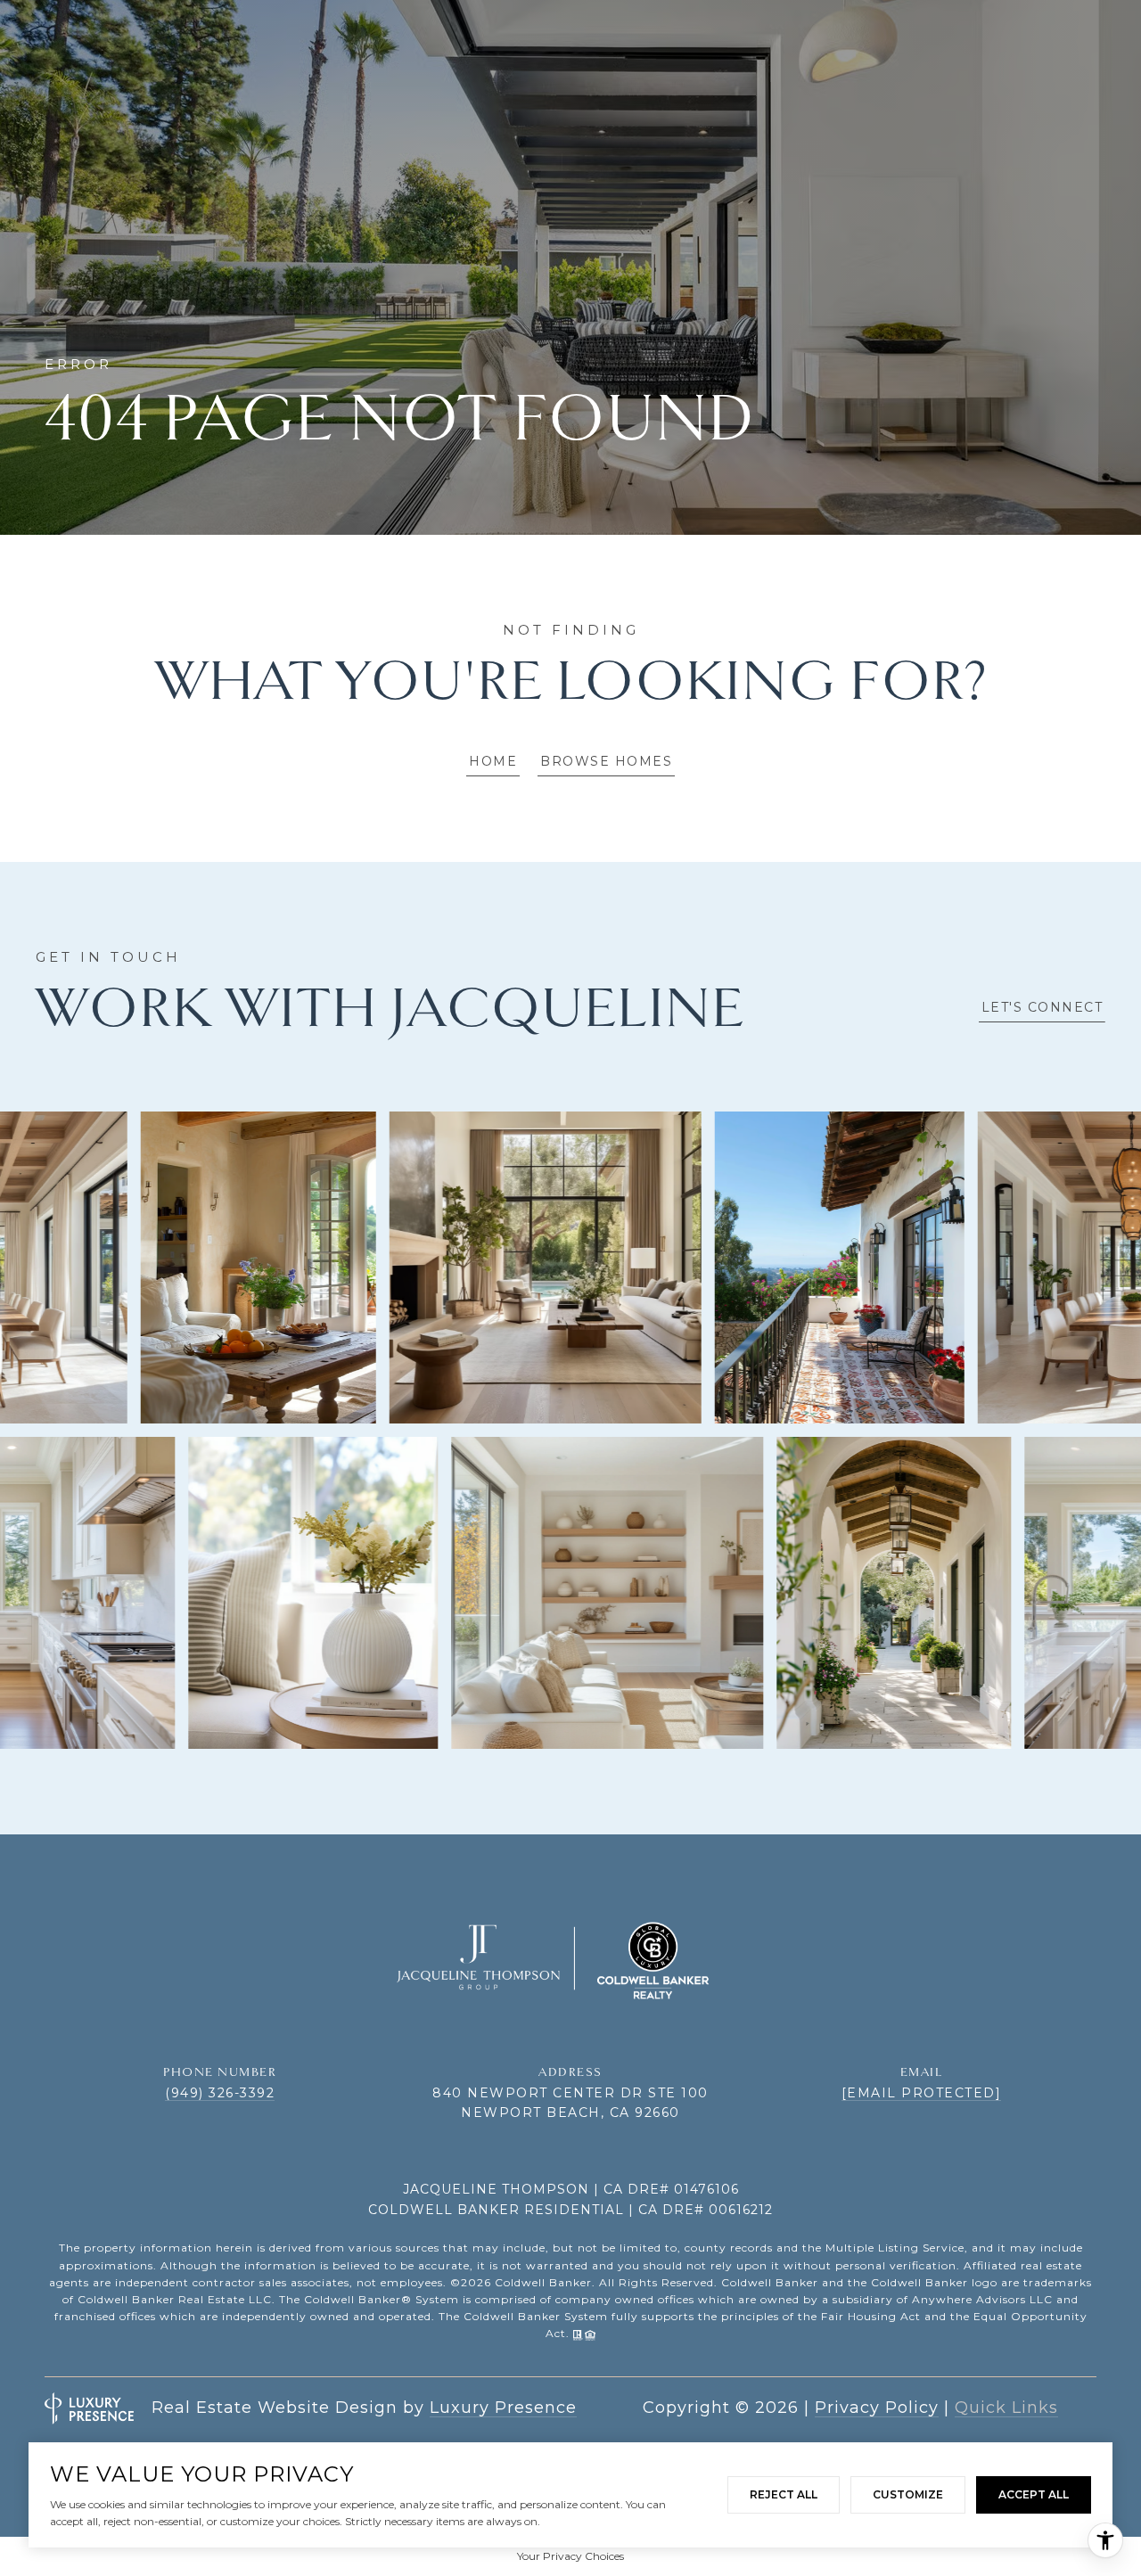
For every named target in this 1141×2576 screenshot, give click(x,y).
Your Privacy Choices (570, 2556)
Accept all (1034, 2494)
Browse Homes (606, 761)
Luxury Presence (503, 2408)
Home (493, 761)
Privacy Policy (877, 2408)
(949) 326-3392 (220, 2093)
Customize (908, 2494)
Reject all (784, 2494)
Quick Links (1006, 2408)
